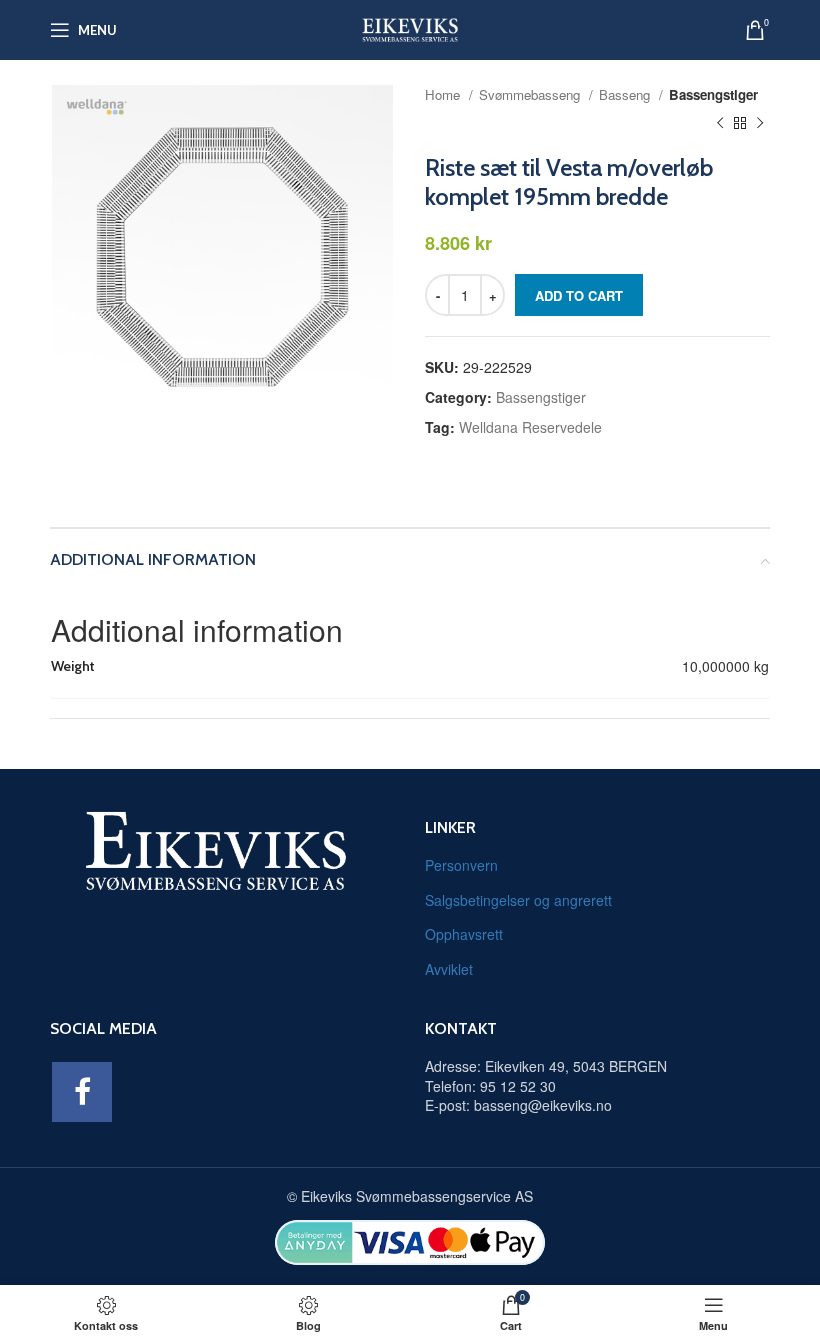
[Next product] (760, 124)
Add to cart (579, 295)
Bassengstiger (713, 94)
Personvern (461, 865)
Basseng (626, 94)
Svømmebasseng (531, 94)
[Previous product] (720, 124)
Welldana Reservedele (530, 427)
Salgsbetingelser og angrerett (518, 900)
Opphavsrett (464, 934)
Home (444, 94)
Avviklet (449, 969)
